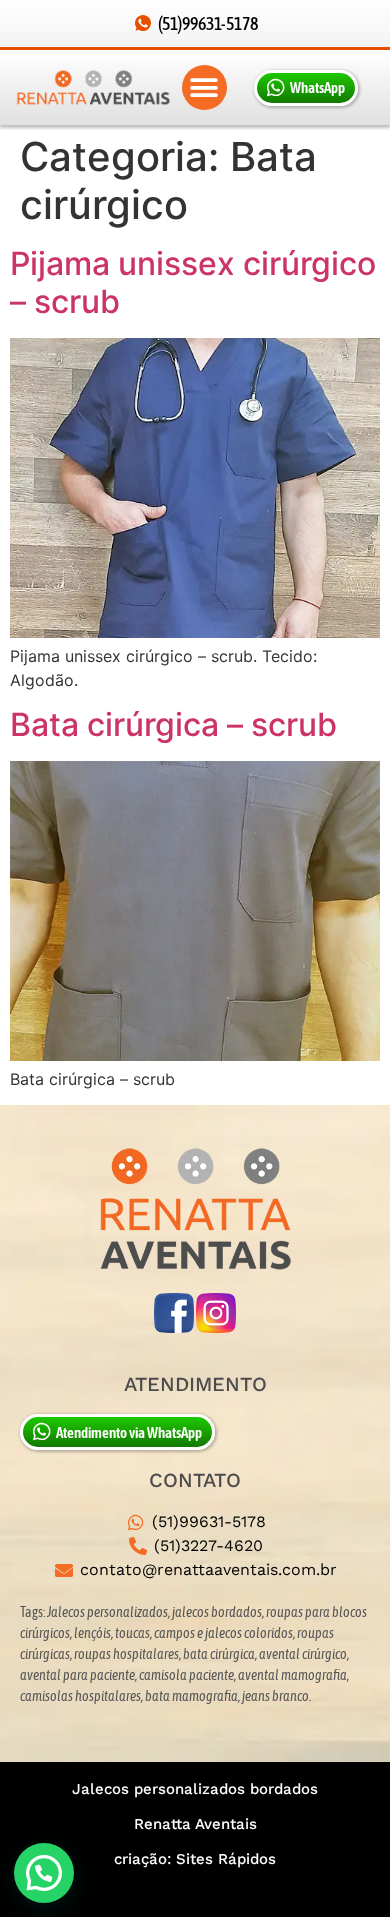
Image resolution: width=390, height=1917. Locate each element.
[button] (204, 87)
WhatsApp (317, 87)
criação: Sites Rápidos (195, 1859)
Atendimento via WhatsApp (129, 1432)
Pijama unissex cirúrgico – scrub (193, 282)
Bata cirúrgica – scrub (173, 724)
